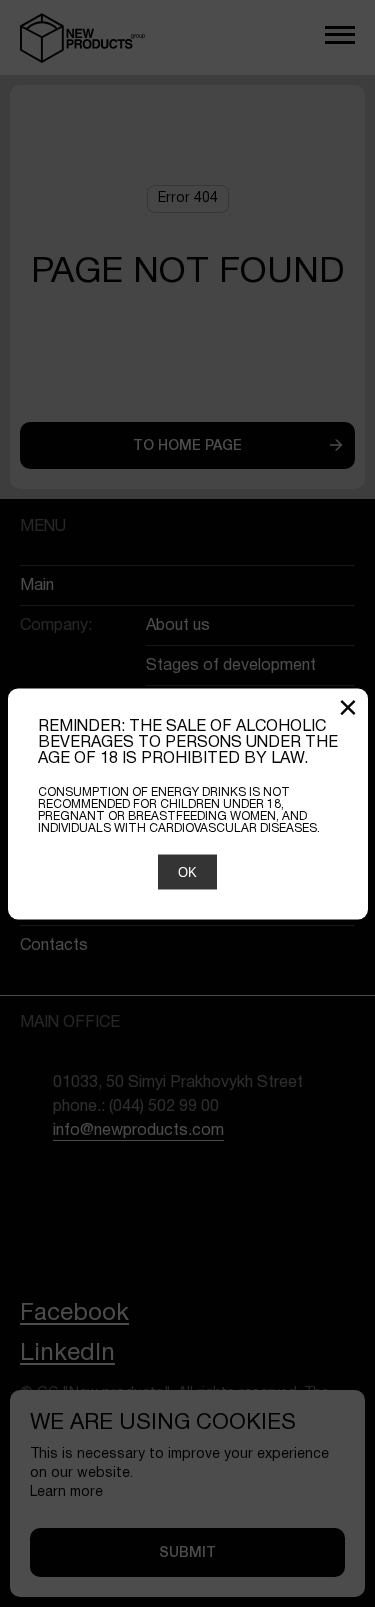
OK (187, 871)
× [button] (348, 709)
